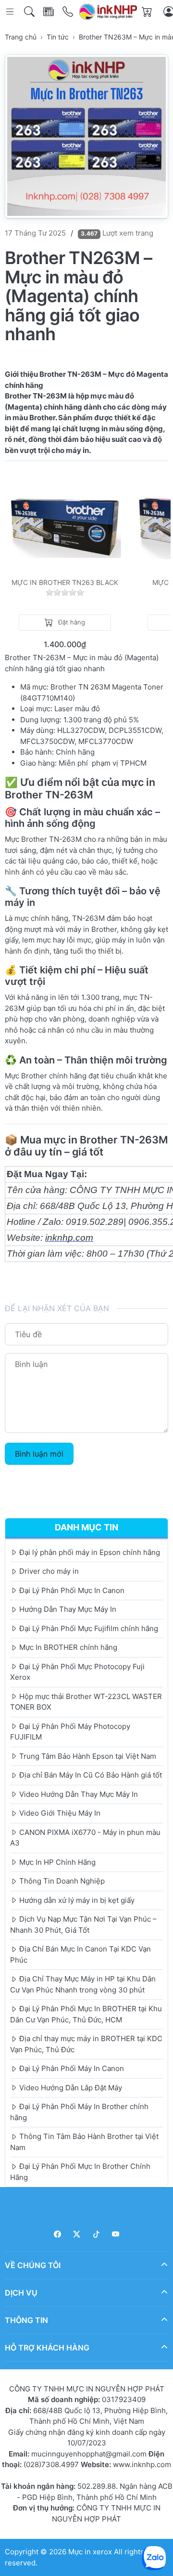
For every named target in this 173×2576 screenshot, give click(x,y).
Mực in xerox (90, 2552)
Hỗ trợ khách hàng (47, 2348)
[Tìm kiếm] (30, 12)
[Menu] (11, 12)
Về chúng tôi (33, 2265)
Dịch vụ (21, 2293)
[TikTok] (96, 2234)
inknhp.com (69, 1238)
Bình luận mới (39, 1454)
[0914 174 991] (68, 12)
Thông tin (26, 2320)
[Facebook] (57, 2234)
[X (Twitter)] (77, 2234)
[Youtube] (116, 2234)
